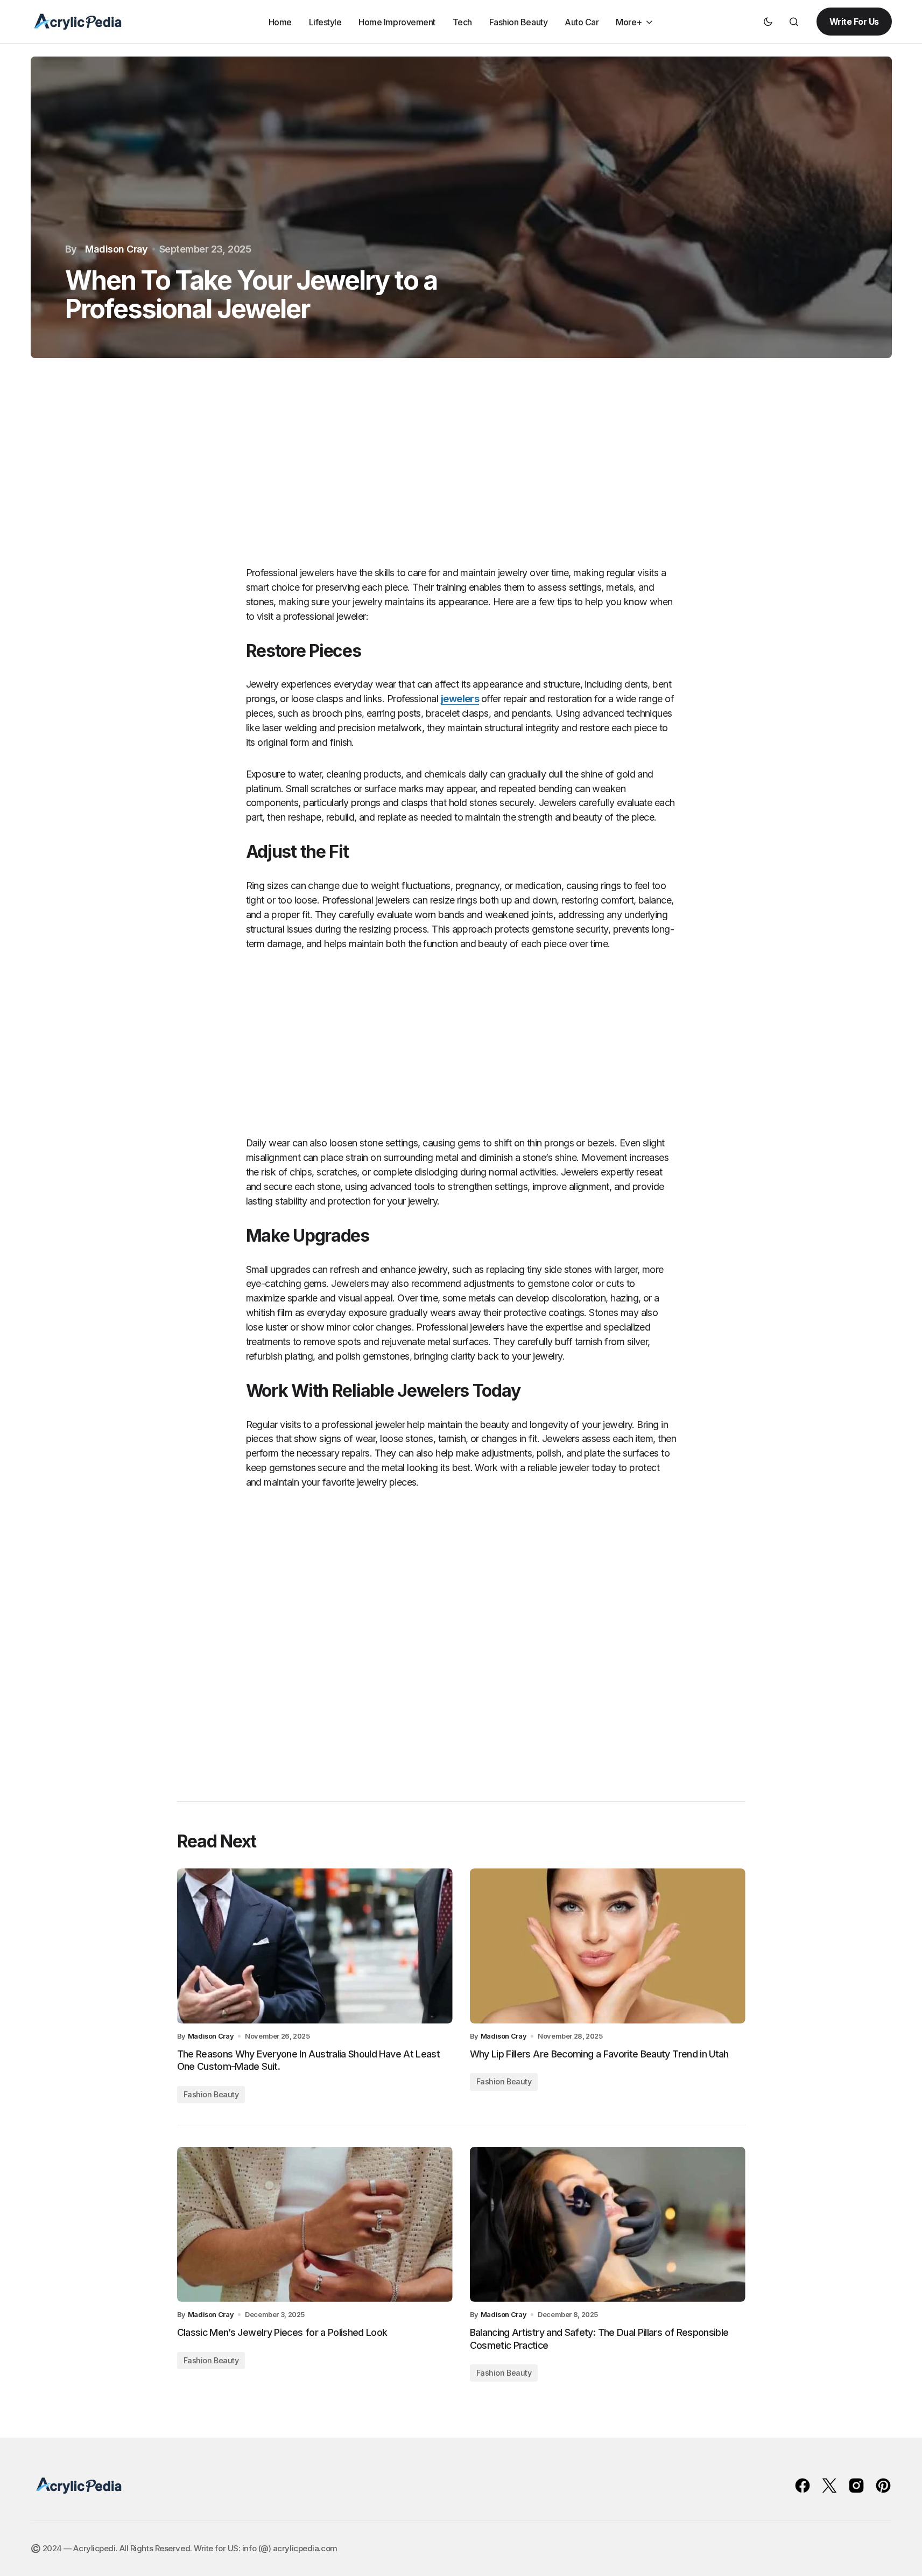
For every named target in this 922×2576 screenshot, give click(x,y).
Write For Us (854, 22)
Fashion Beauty (211, 2094)
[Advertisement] (461, 473)
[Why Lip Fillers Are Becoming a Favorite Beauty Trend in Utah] (608, 1946)
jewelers (460, 699)
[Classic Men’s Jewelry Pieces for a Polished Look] (315, 2224)
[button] (768, 22)
